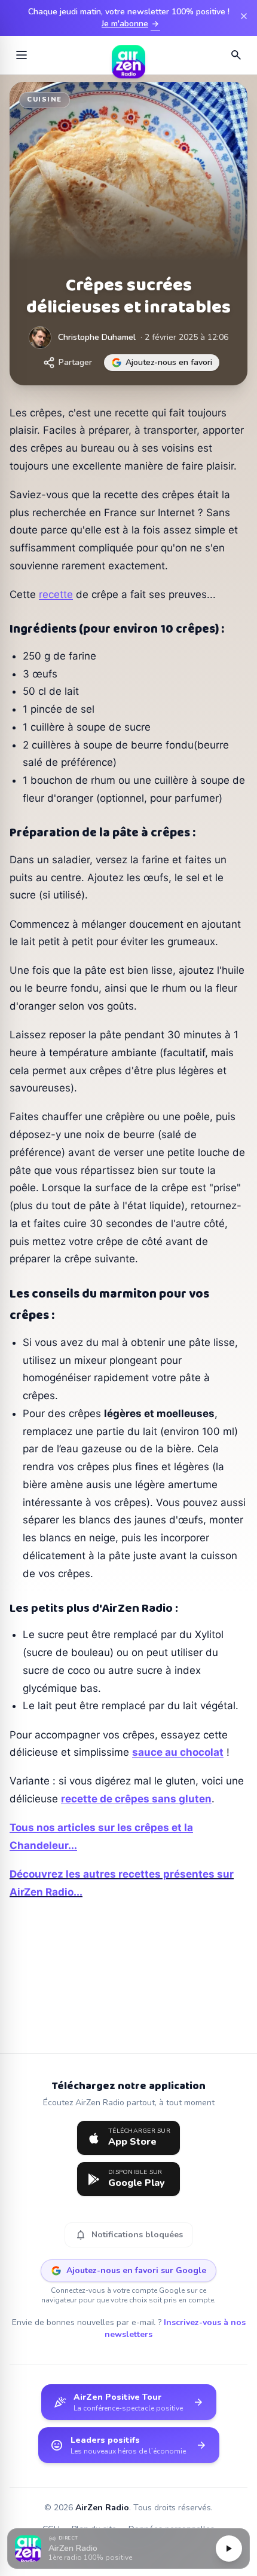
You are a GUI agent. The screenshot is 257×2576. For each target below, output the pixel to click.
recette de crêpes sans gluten (136, 1799)
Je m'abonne (131, 24)
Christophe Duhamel (97, 337)
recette (56, 594)
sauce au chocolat (178, 1752)
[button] (128, 2549)
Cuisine (45, 99)
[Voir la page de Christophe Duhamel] (40, 338)
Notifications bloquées (129, 2235)
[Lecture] (229, 2549)
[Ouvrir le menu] (22, 55)
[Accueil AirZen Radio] (128, 55)
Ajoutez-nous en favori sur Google (136, 2270)
